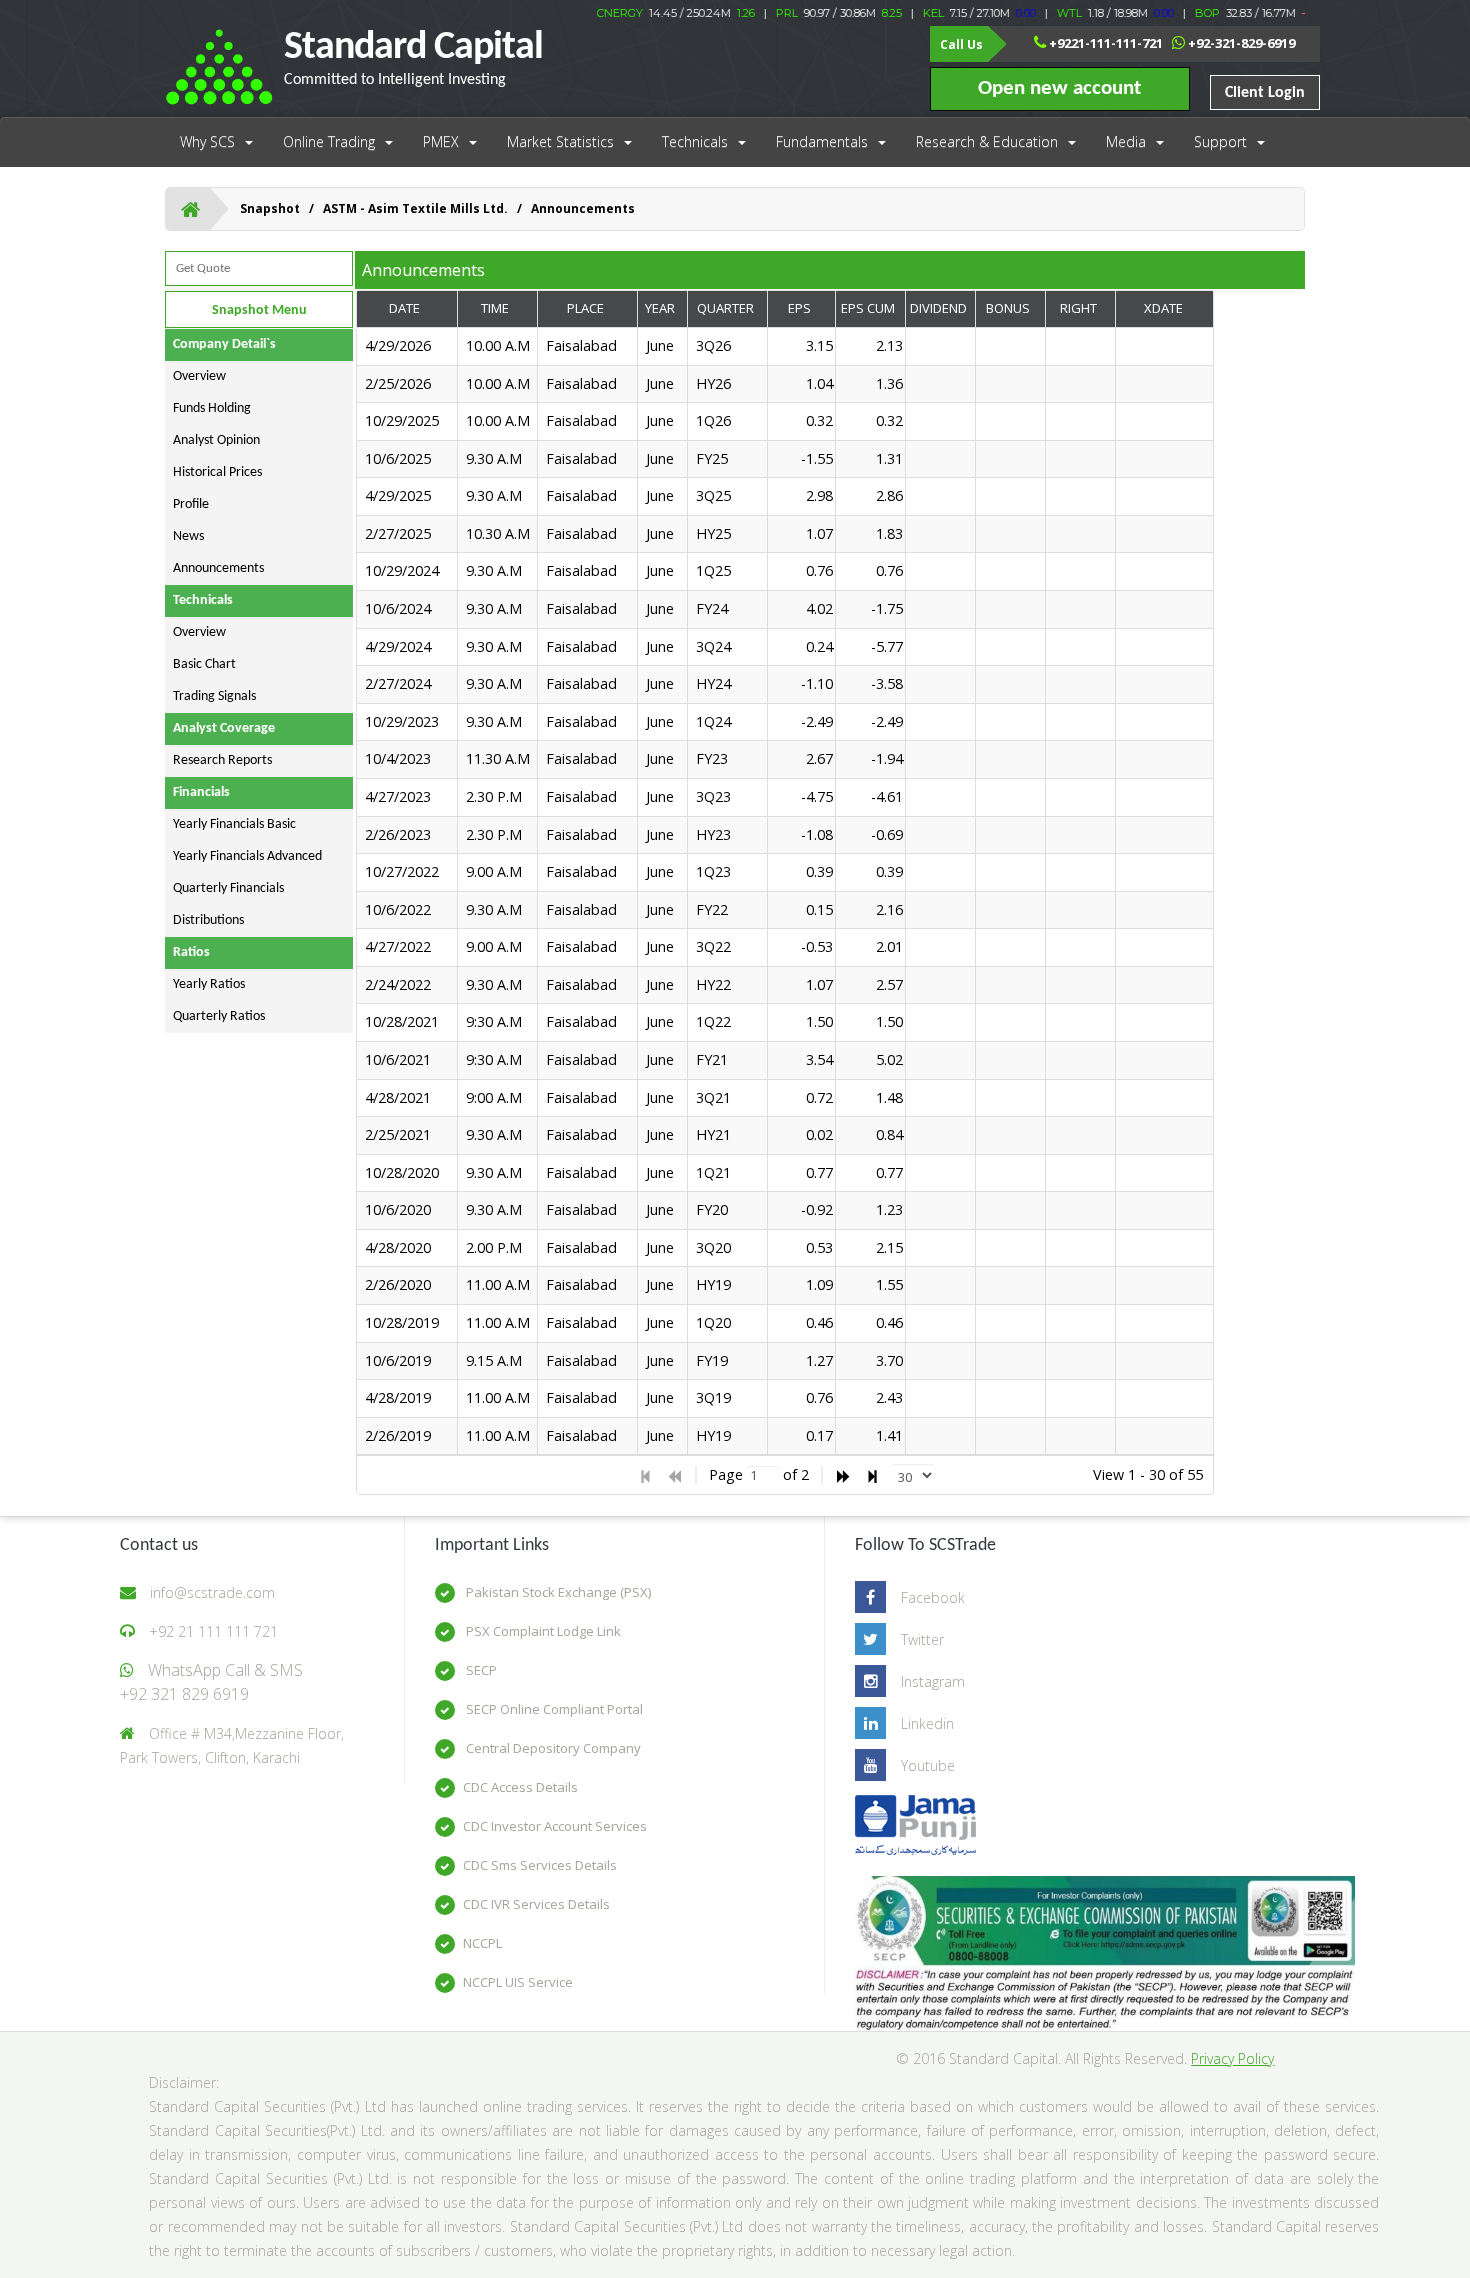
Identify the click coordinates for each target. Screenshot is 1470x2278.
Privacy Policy (1232, 2058)
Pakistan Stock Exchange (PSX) (557, 1592)
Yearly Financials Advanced (247, 856)
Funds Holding (212, 408)
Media (1126, 141)
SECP (480, 1670)
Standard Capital (413, 58)
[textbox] (763, 1475)
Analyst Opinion (216, 440)
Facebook (933, 1597)
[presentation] (786, 891)
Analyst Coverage (224, 728)
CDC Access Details (520, 1787)
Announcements (218, 568)
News (188, 536)
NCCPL (482, 1943)
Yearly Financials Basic (234, 824)
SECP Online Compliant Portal (553, 1709)
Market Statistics (560, 141)
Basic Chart (204, 664)
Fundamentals (822, 141)
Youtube (928, 1765)
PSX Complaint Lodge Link (542, 1631)
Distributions (208, 920)
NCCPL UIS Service (518, 1982)
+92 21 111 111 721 (213, 1631)
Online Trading (329, 141)
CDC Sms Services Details (540, 1865)
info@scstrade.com (212, 1592)
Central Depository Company (552, 1748)
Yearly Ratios (209, 984)
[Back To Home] (190, 209)
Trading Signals (214, 696)
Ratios (191, 952)
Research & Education (987, 141)
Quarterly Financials (228, 888)
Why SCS (207, 141)
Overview (199, 376)
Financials (201, 792)
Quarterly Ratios (219, 1016)
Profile (191, 504)
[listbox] (913, 1475)
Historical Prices (217, 472)
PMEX (441, 141)
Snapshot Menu (259, 310)
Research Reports (222, 760)
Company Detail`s (224, 344)
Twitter (922, 1639)
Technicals (695, 141)
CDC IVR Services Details (536, 1904)
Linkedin (927, 1723)
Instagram (933, 1681)
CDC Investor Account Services (555, 1826)
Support (1220, 141)
